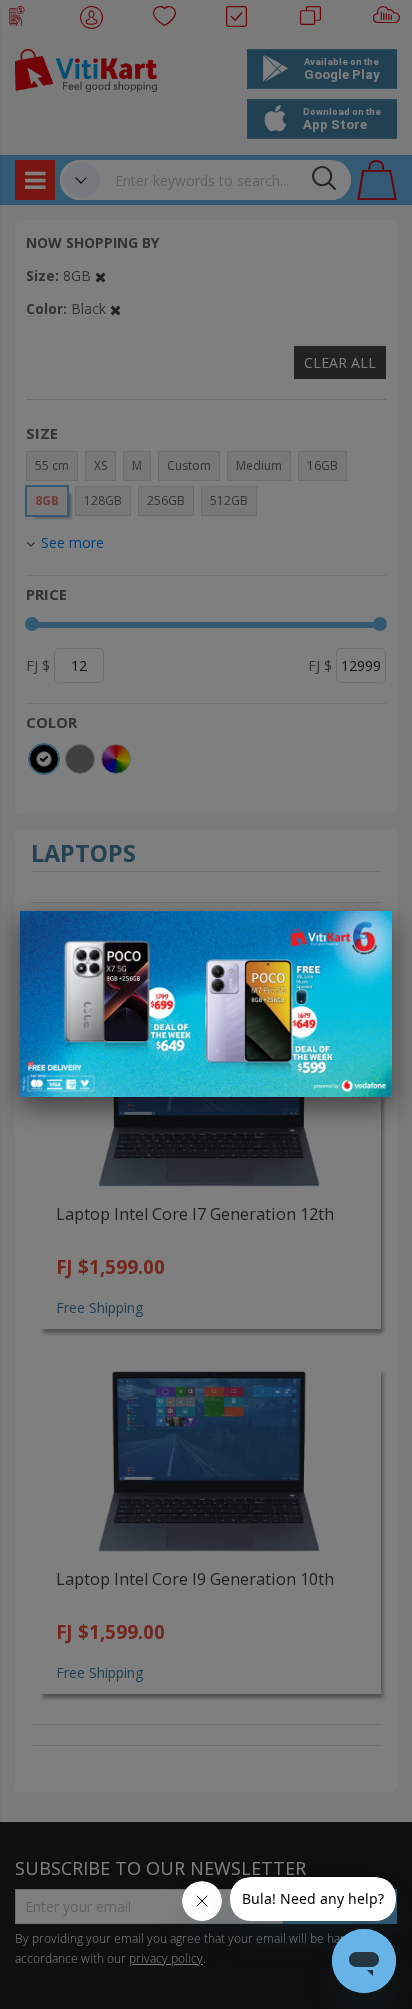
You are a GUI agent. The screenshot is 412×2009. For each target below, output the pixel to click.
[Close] (364, 937)
